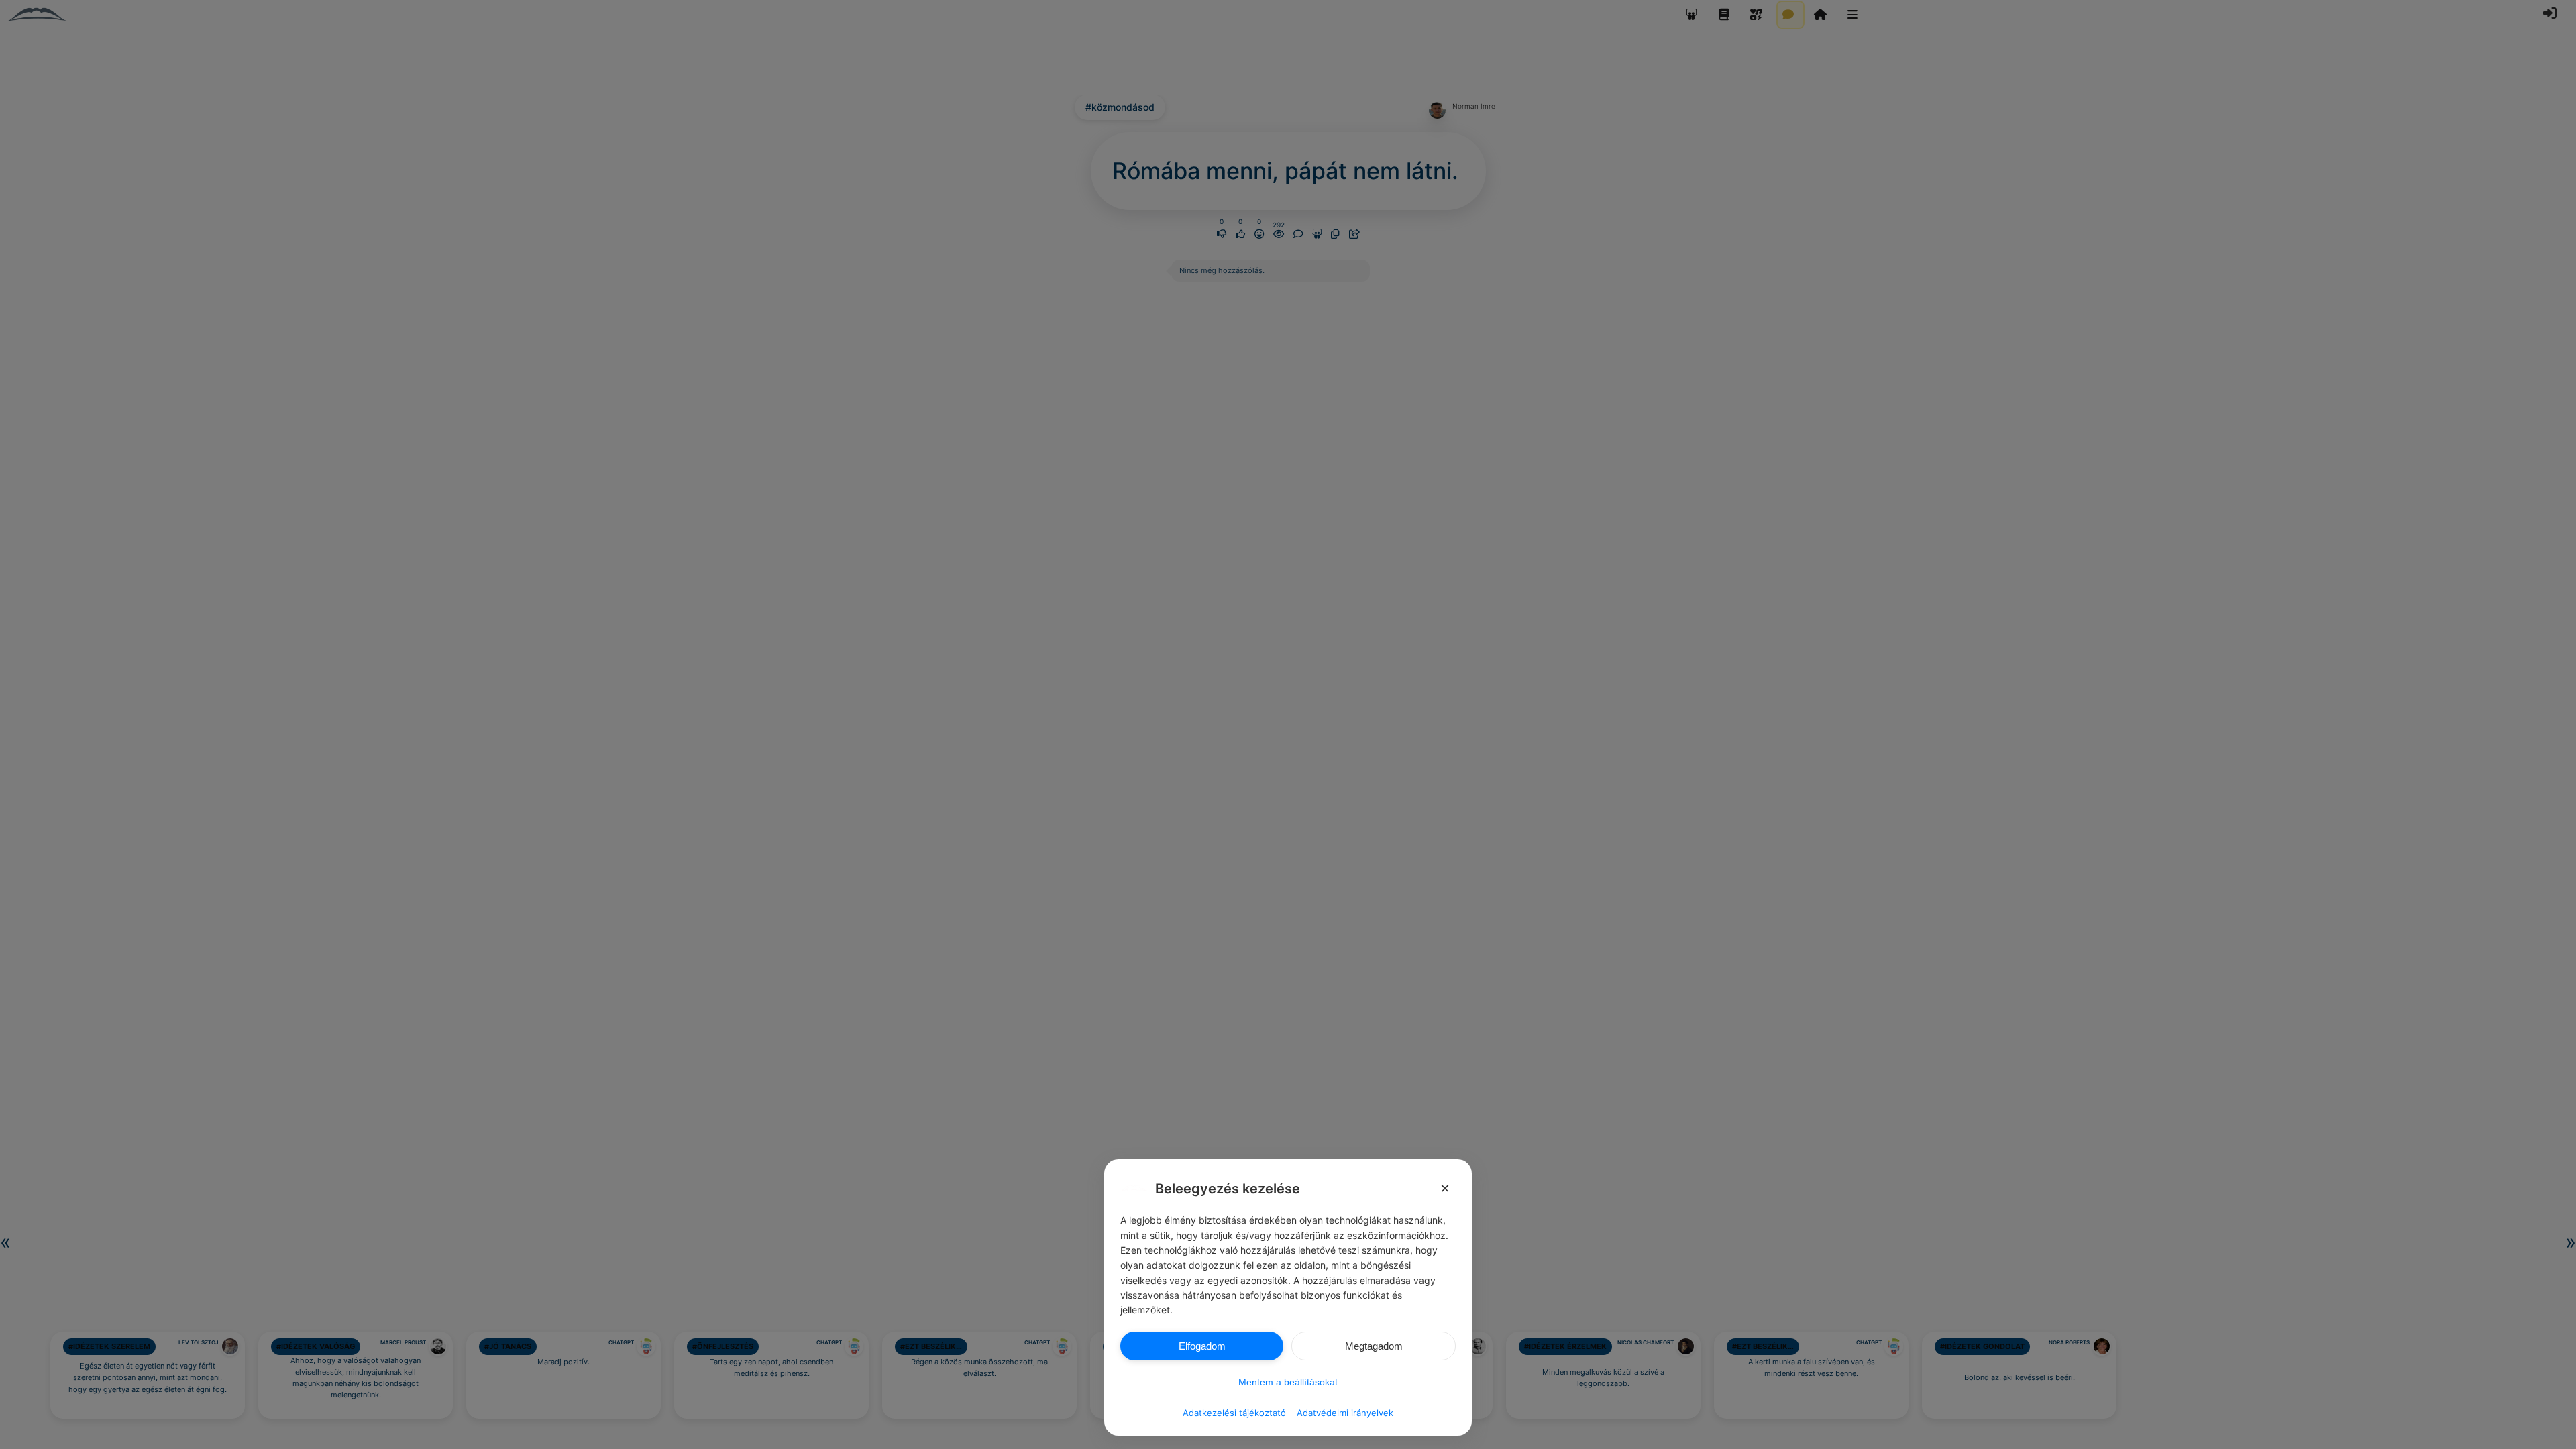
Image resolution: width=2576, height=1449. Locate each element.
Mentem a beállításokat (1288, 1382)
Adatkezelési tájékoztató (1234, 1413)
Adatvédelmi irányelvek (1345, 1413)
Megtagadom (1374, 1346)
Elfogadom (1202, 1346)
